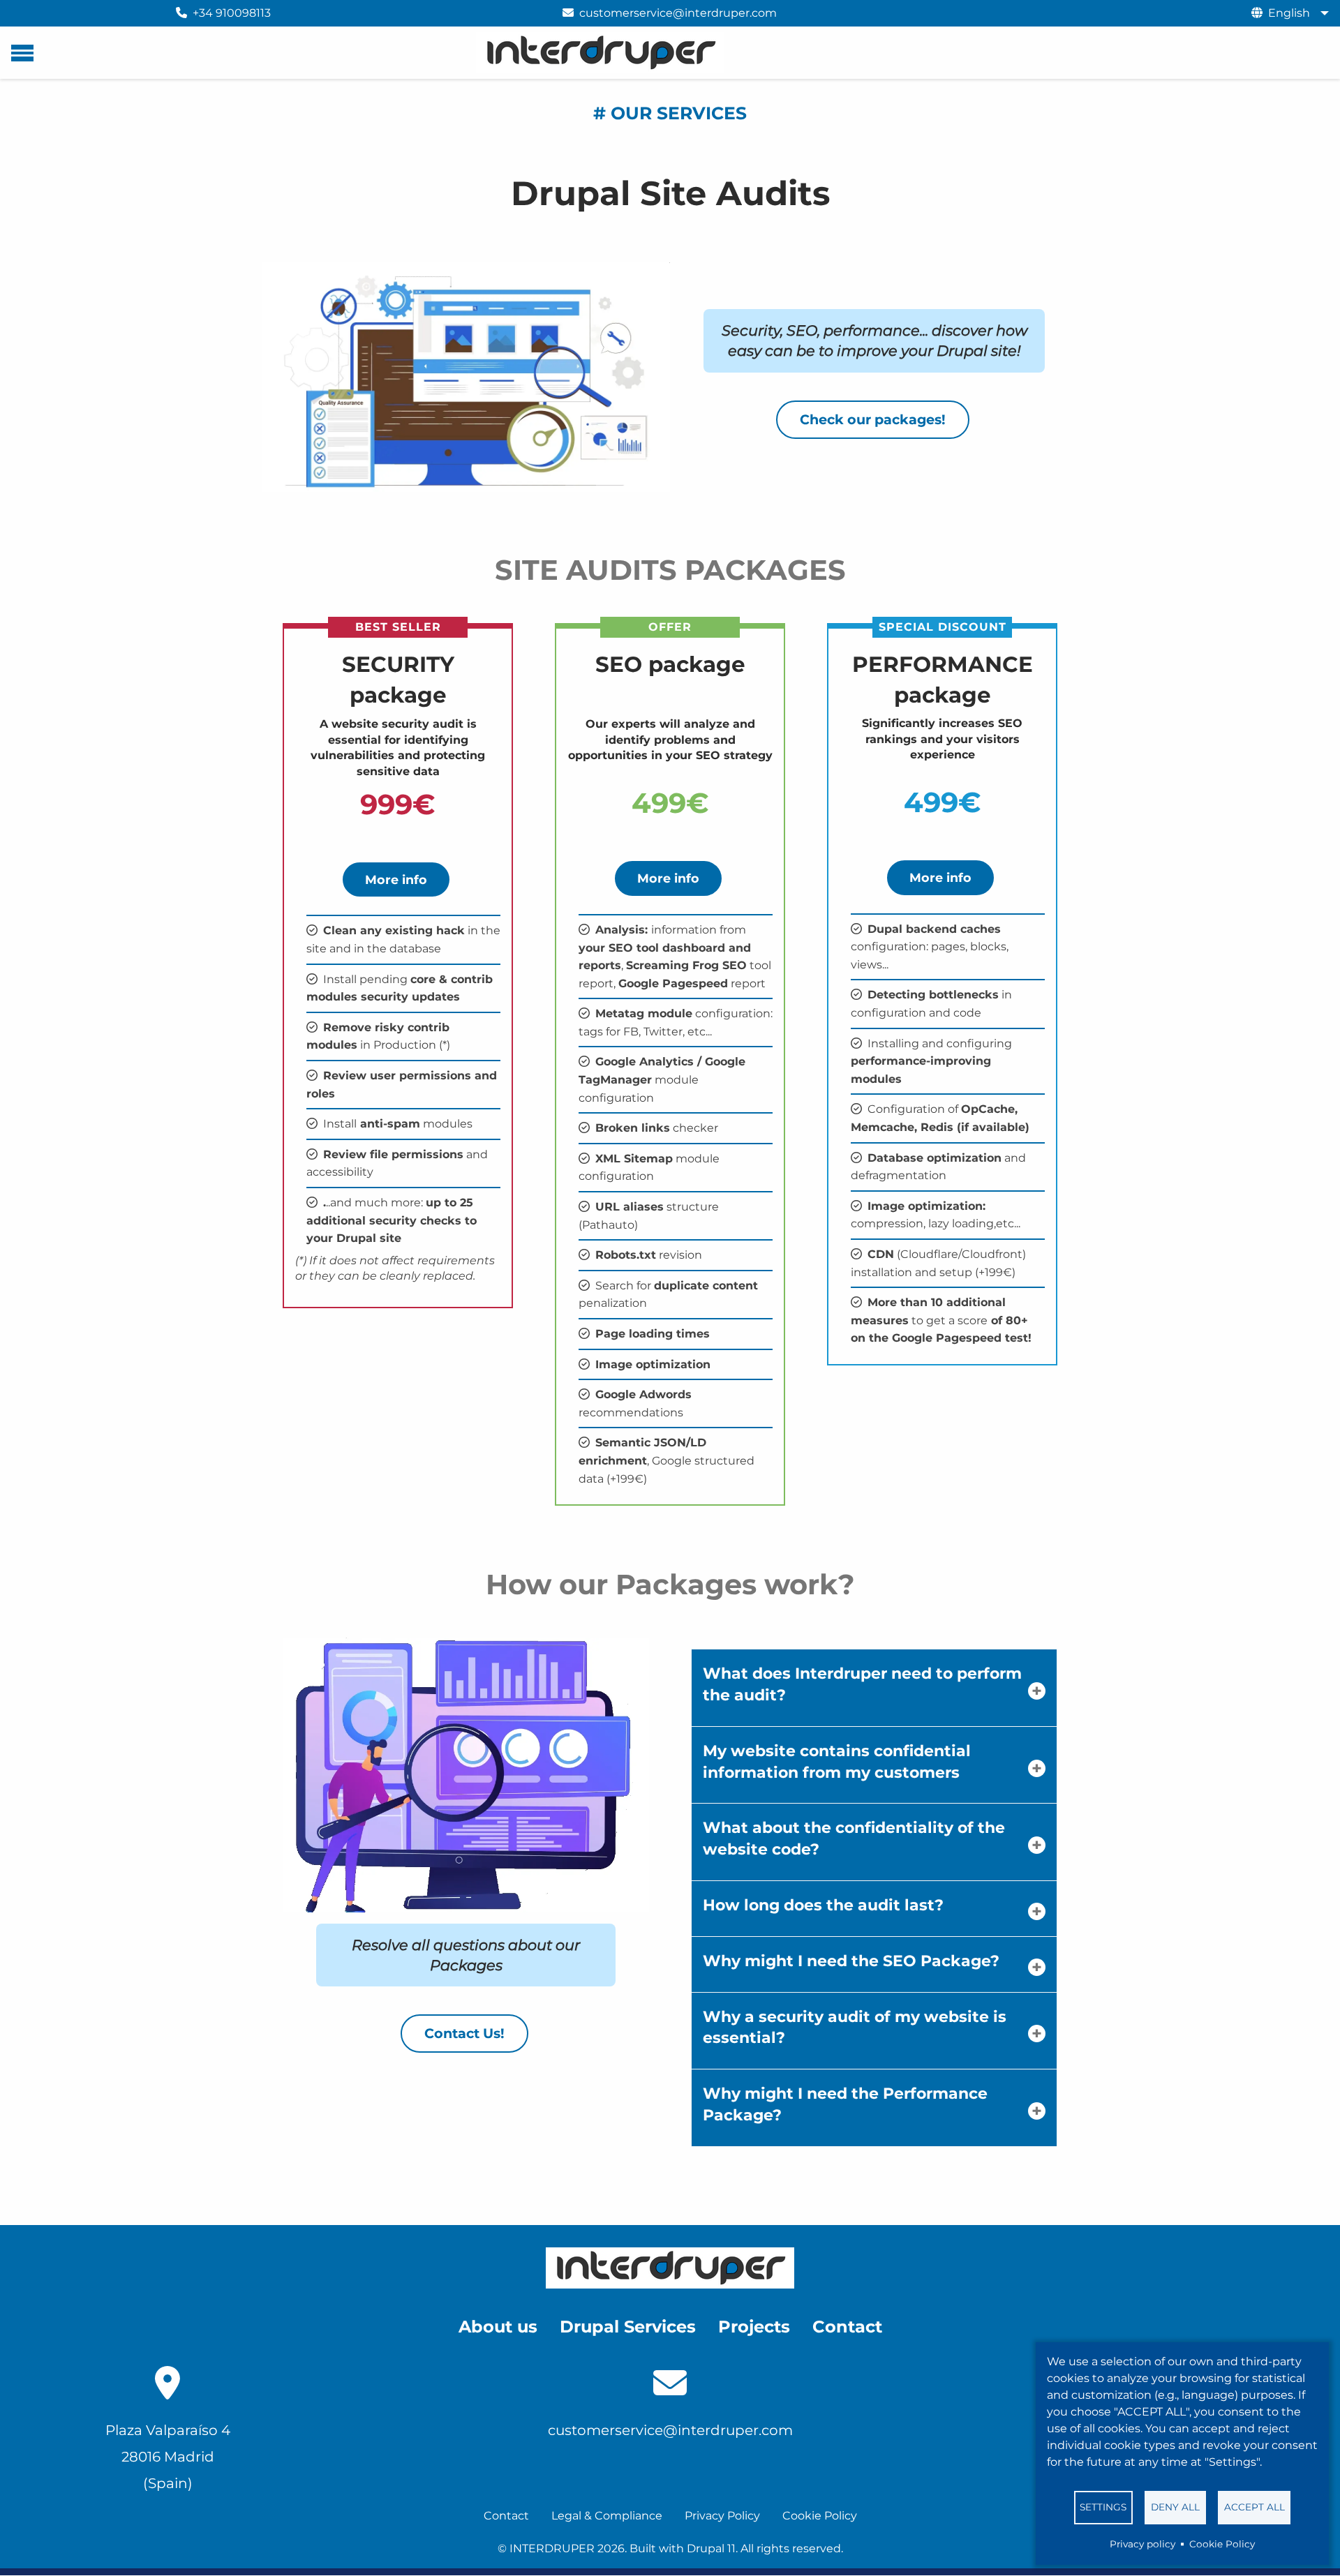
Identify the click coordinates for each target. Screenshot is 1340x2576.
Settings (1103, 2507)
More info (396, 879)
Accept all (1255, 2507)
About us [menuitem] (498, 2327)
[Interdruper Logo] (670, 2268)
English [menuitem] (1289, 13)
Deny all (1175, 2507)
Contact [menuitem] (847, 2327)
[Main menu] (22, 53)
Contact (506, 2516)
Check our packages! (873, 419)
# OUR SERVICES (670, 113)
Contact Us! (464, 2033)
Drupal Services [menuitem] (628, 2327)
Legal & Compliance (607, 2516)
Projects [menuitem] (754, 2327)
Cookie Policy (1222, 2544)
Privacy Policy (722, 2516)
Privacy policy (1142, 2544)
